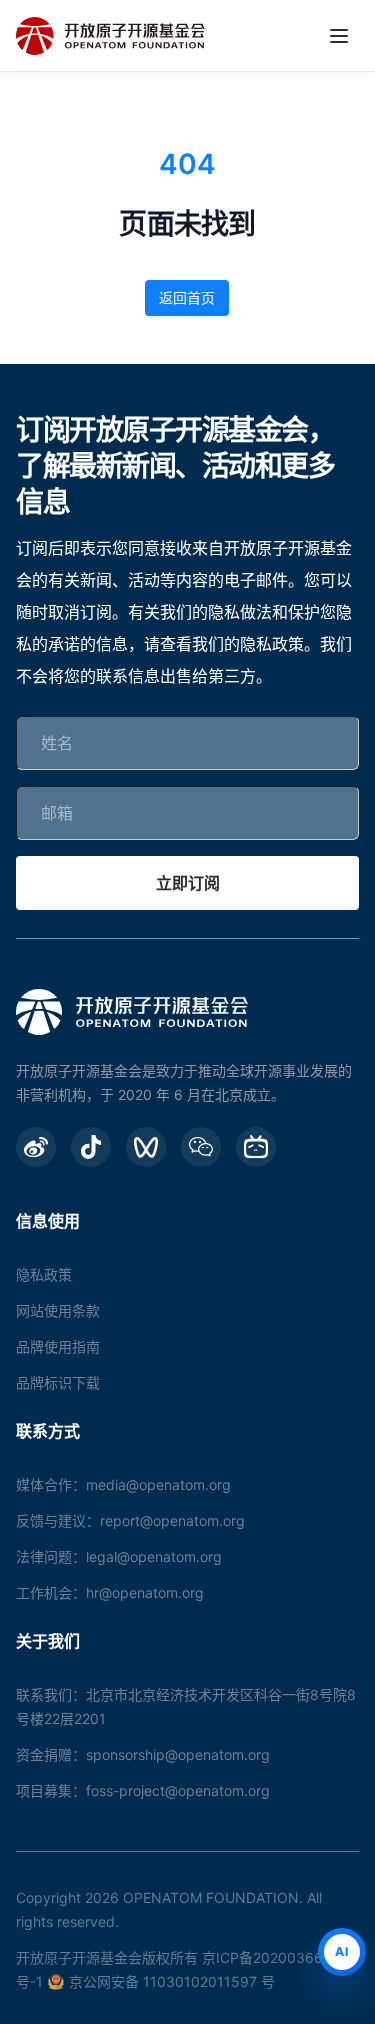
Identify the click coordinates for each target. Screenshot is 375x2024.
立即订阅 (188, 883)
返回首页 (187, 297)
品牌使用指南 (58, 1346)
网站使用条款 (58, 1310)
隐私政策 (44, 1274)
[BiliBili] (256, 1147)
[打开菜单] (339, 36)
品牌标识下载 (58, 1382)
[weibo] (36, 1147)
